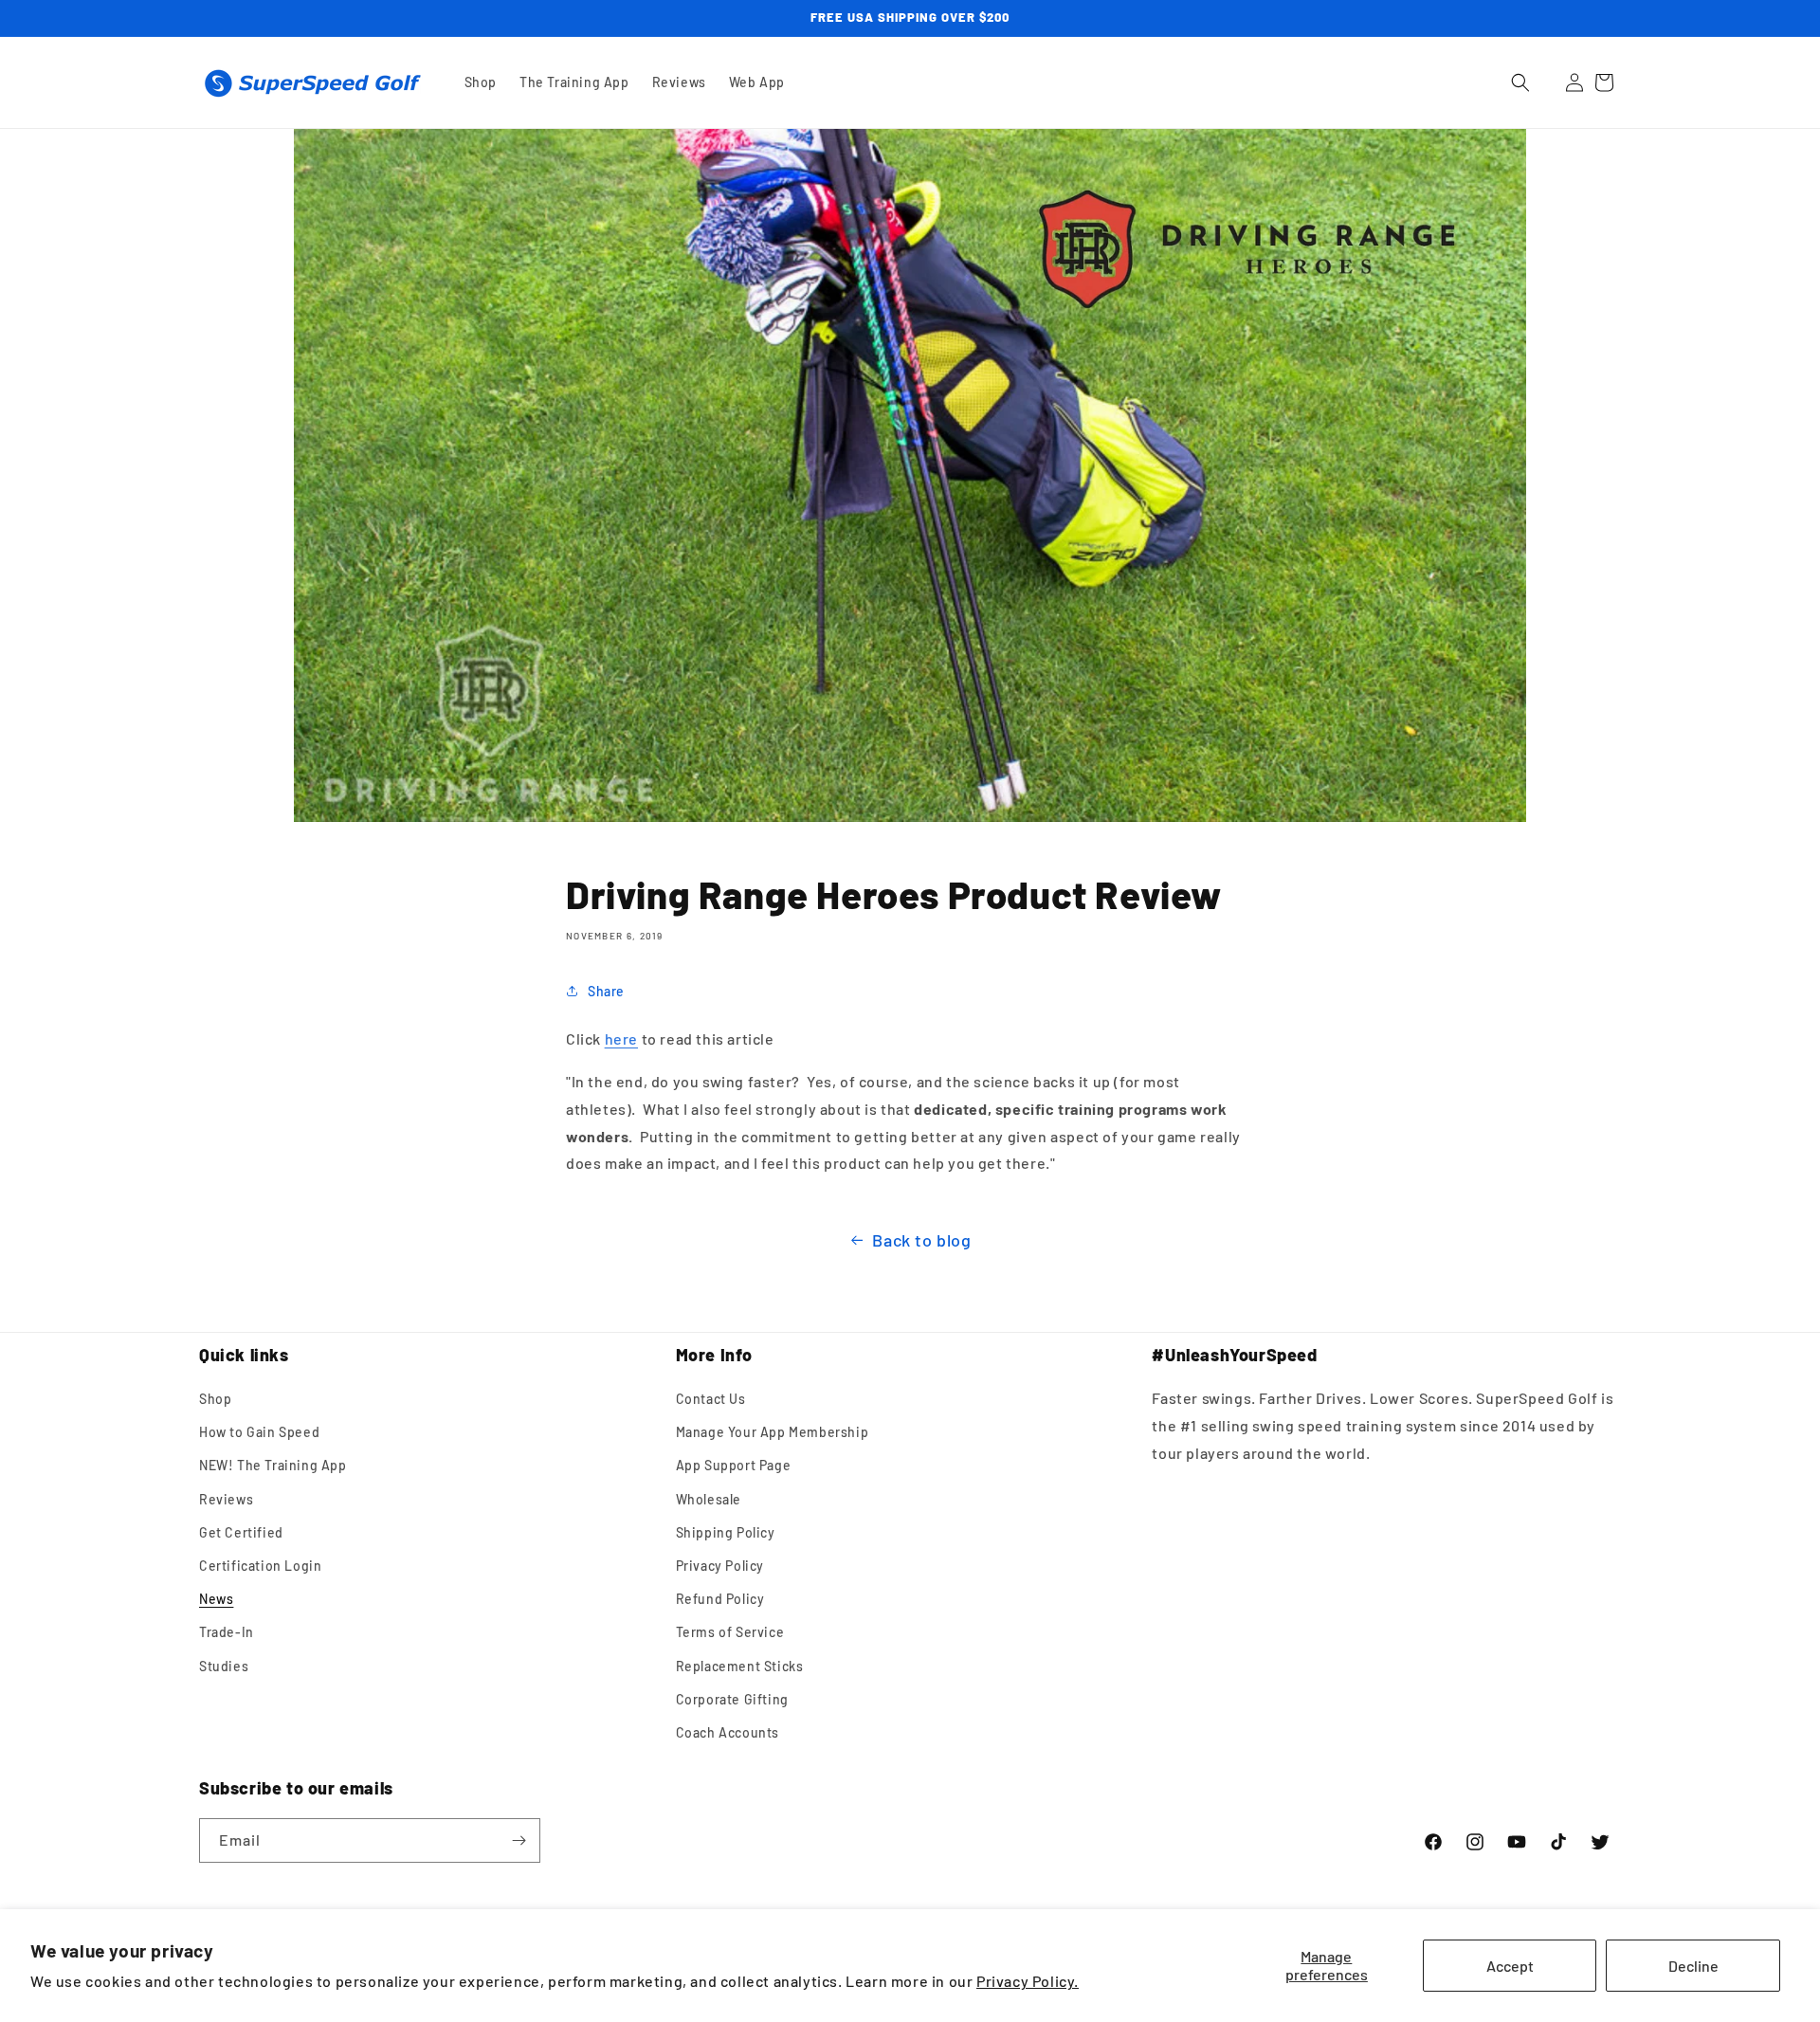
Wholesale (709, 1499)
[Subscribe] (519, 1840)
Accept (1510, 1966)
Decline (1693, 1966)
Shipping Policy (726, 1532)
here (621, 1038)
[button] (1520, 82)
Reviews (226, 1499)
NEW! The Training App (273, 1465)
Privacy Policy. (1028, 1981)
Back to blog (921, 1240)
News (216, 1599)
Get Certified (241, 1532)
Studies (224, 1666)
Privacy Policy (720, 1566)
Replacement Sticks (740, 1666)
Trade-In (227, 1632)
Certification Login (260, 1566)
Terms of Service (730, 1632)
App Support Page (734, 1465)
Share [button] (606, 991)
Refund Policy (720, 1599)
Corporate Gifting (732, 1699)
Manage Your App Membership (773, 1432)
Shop (215, 1399)
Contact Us (711, 1399)
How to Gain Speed (259, 1432)
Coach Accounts (728, 1732)
